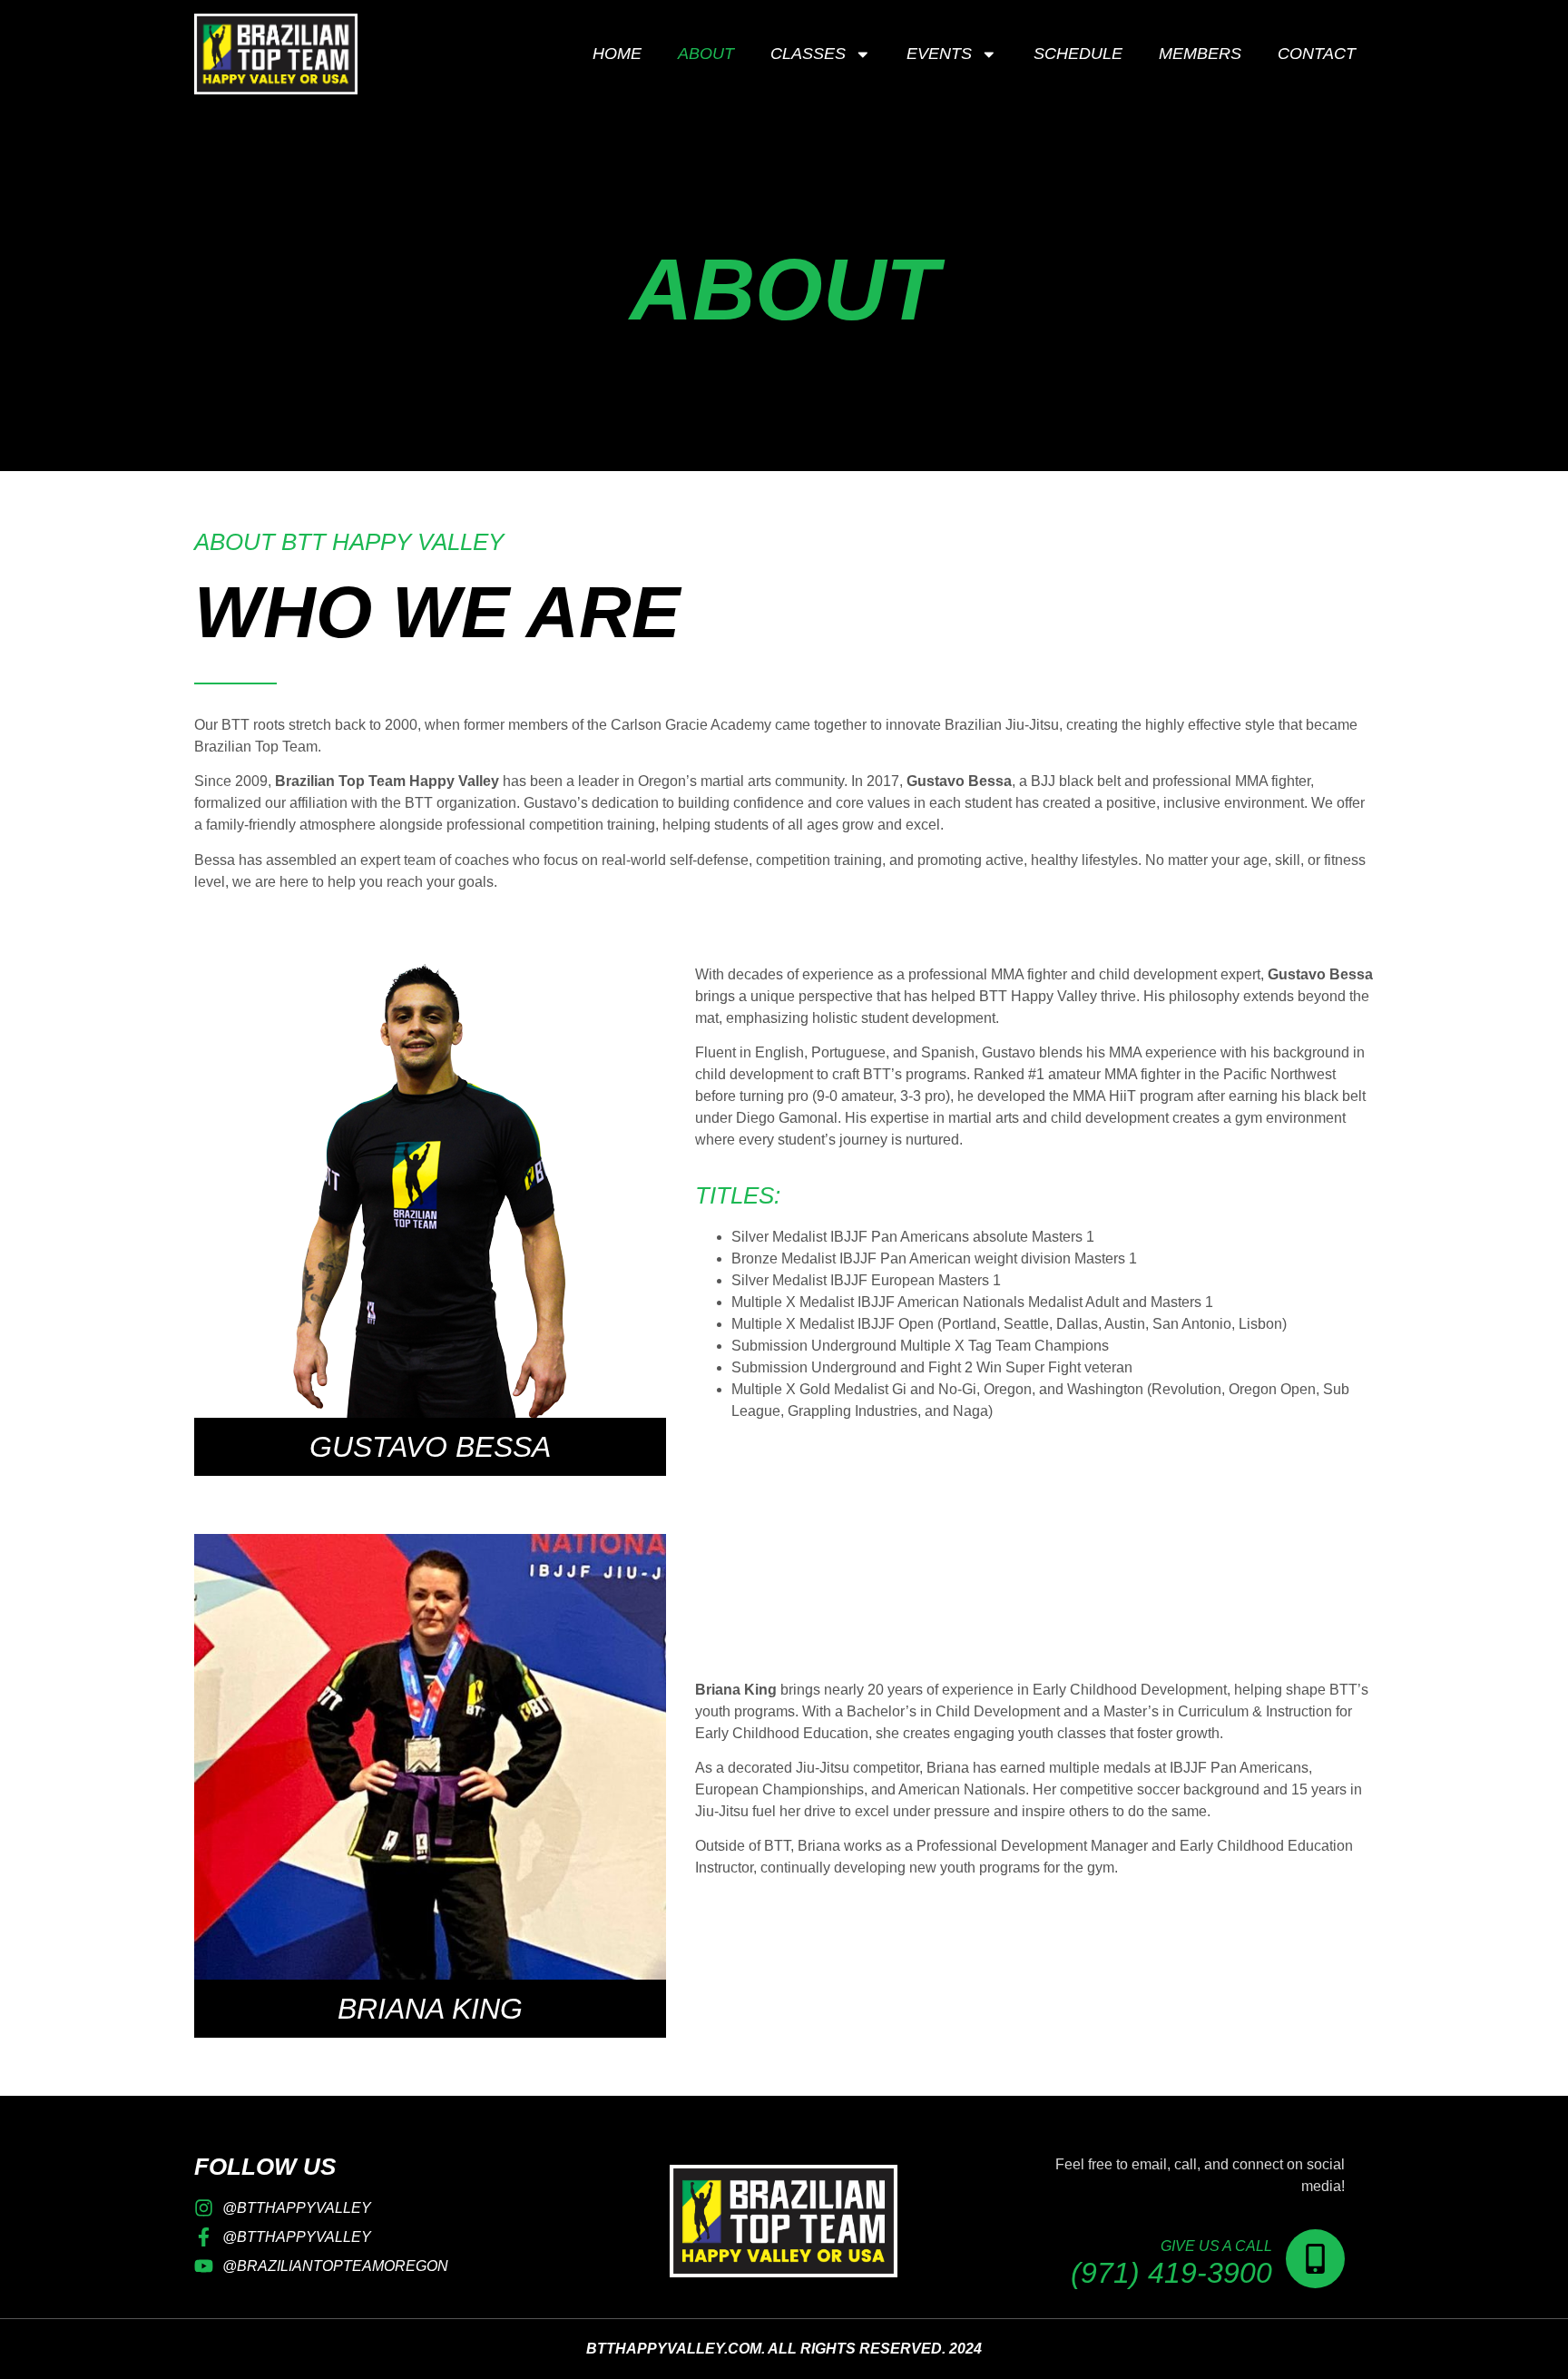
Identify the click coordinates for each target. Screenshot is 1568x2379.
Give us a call (1216, 2246)
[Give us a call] (1315, 2259)
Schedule (1078, 54)
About (706, 54)
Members (1200, 54)
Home (617, 54)
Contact (1317, 54)
